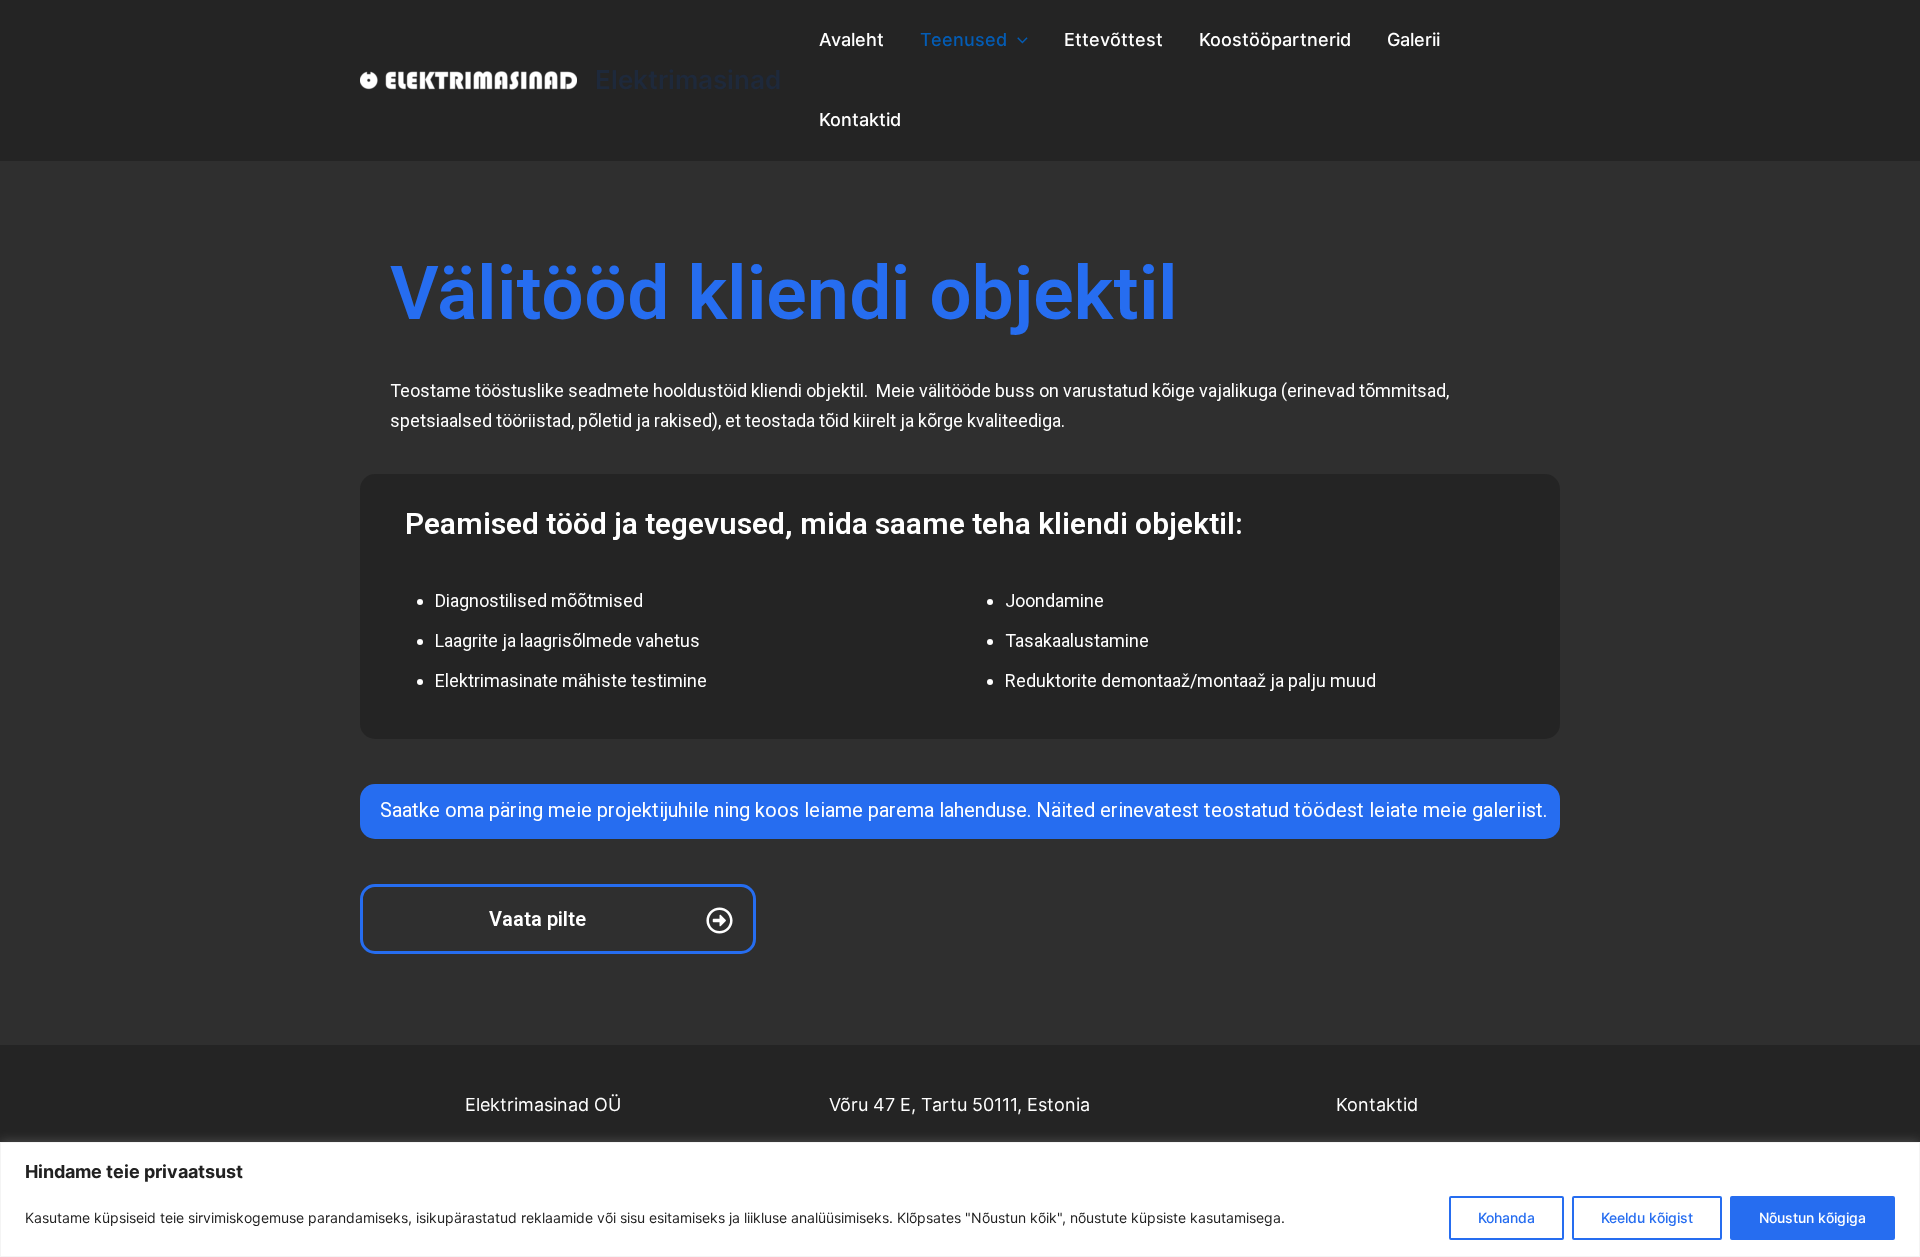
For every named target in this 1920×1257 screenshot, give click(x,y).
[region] (960, 1199)
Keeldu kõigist (1647, 1217)
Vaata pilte (537, 919)
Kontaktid (860, 119)
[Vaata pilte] (719, 920)
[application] (1017, 40)
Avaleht (851, 39)
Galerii (1413, 39)
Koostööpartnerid (1275, 39)
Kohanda (1506, 1217)
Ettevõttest (1113, 39)
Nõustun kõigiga (1812, 1217)
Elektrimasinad (688, 79)
